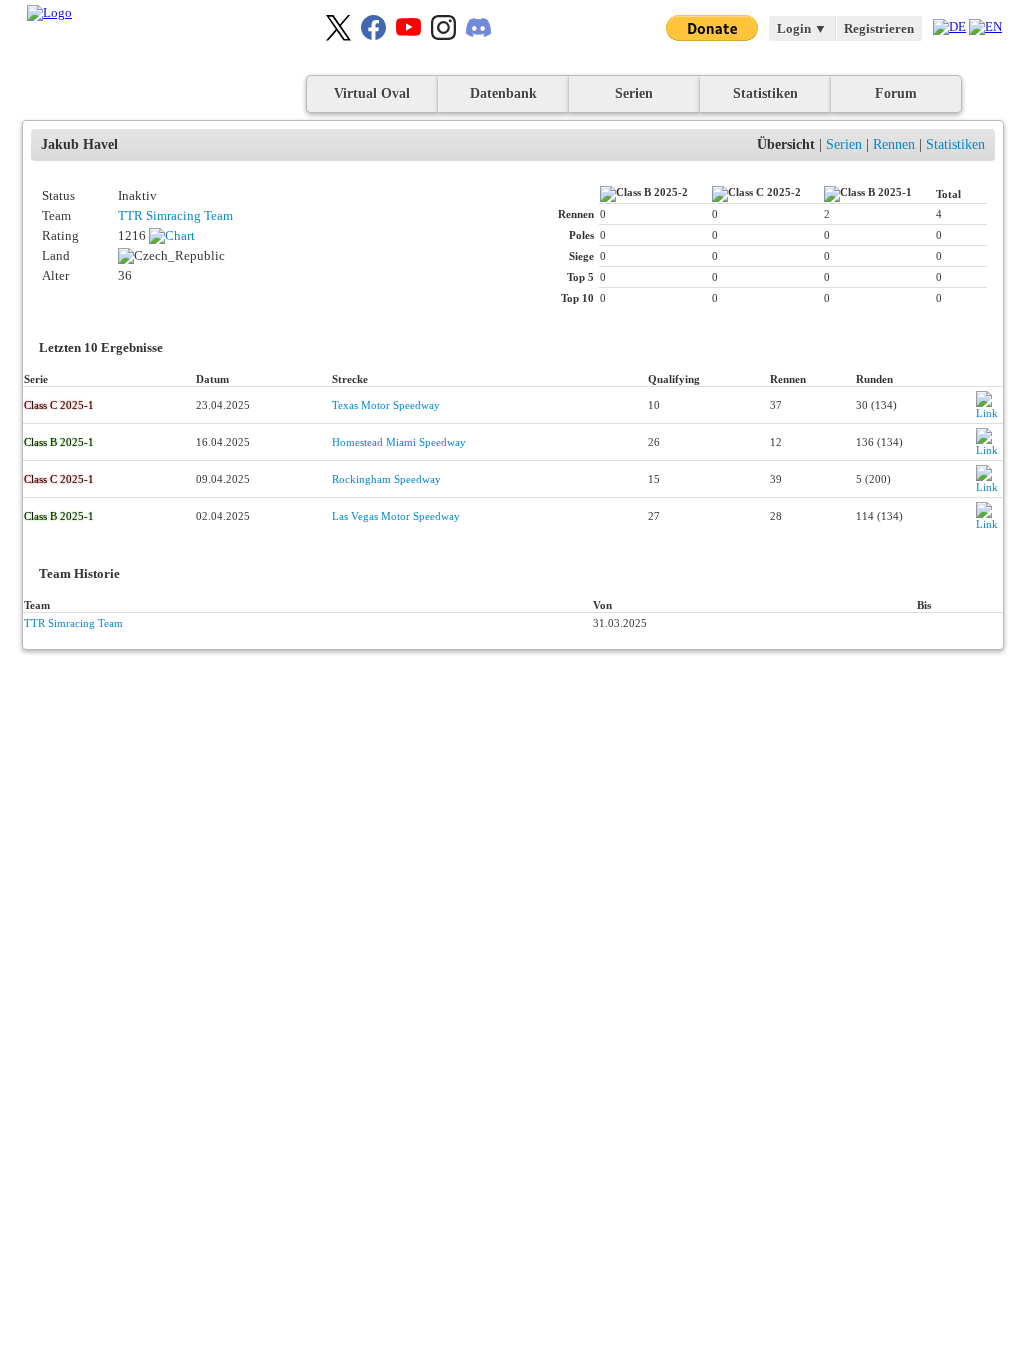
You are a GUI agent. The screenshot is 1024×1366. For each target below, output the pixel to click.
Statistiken (765, 93)
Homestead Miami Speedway (399, 442)
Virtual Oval (372, 93)
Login (802, 28)
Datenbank (503, 93)
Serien (634, 93)
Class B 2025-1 (59, 442)
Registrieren (879, 28)
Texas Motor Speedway (386, 405)
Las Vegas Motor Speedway (396, 516)
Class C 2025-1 (59, 405)
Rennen (894, 144)
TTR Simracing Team (175, 215)
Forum (896, 93)
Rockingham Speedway (386, 479)
